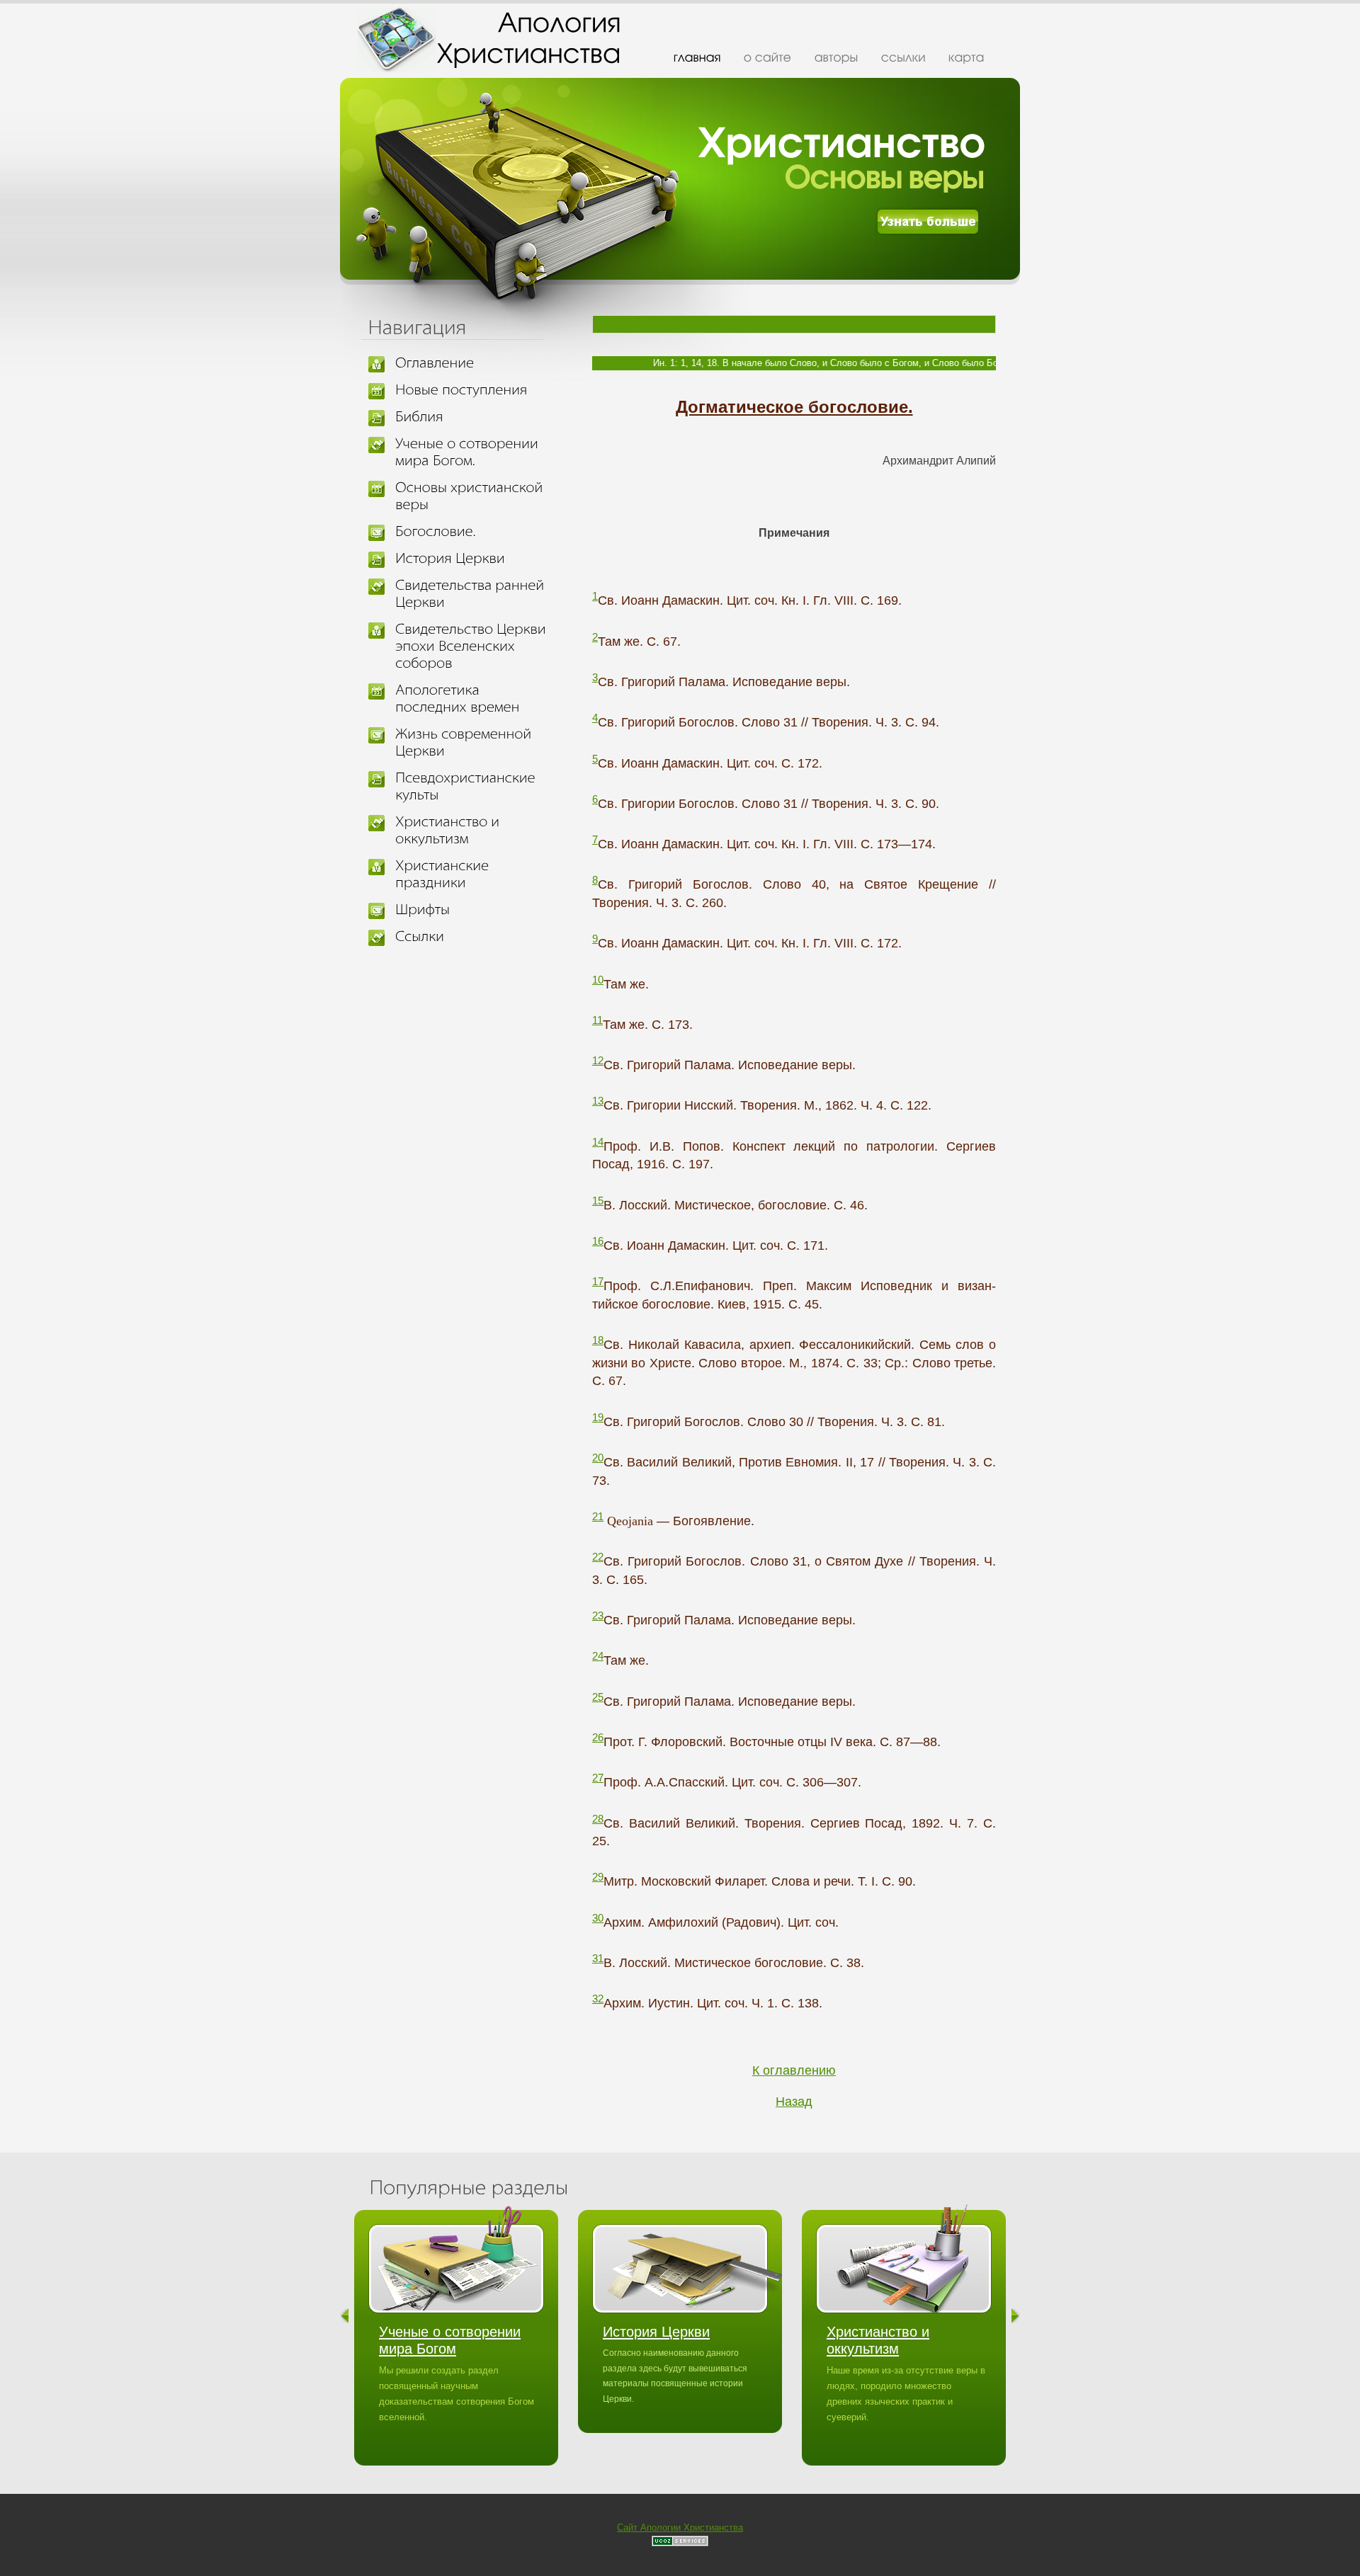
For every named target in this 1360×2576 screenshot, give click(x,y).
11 (597, 1020)
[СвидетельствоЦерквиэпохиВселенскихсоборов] (473, 646)
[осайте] (768, 57)
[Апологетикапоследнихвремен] (473, 699)
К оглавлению (794, 2070)
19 (598, 1417)
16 (598, 1241)
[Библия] (473, 417)
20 (598, 1458)
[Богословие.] (473, 532)
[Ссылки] (473, 937)
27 (598, 1778)
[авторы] (837, 57)
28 (598, 1819)
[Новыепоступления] (473, 390)
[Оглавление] (473, 363)
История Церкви (656, 2332)
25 (598, 1697)
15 (598, 1201)
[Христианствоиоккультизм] (473, 831)
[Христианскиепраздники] (473, 874)
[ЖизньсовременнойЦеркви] (473, 743)
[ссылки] (903, 57)
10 (598, 980)
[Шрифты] (473, 910)
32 (598, 1999)
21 (598, 1516)
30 (598, 1918)
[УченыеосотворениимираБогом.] (473, 452)
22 (598, 1557)
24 (598, 1656)
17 (598, 1281)
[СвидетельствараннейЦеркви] (473, 594)
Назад (794, 2102)
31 (598, 1958)
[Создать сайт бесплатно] (680, 2543)
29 (598, 1877)
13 (598, 1101)
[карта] (967, 57)
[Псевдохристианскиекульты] (473, 787)
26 (598, 1737)
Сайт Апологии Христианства (680, 2527)
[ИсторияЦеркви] (473, 559)
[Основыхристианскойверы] (473, 496)
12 (598, 1060)
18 (598, 1340)
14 (598, 1142)
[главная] (697, 57)
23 (598, 1615)
